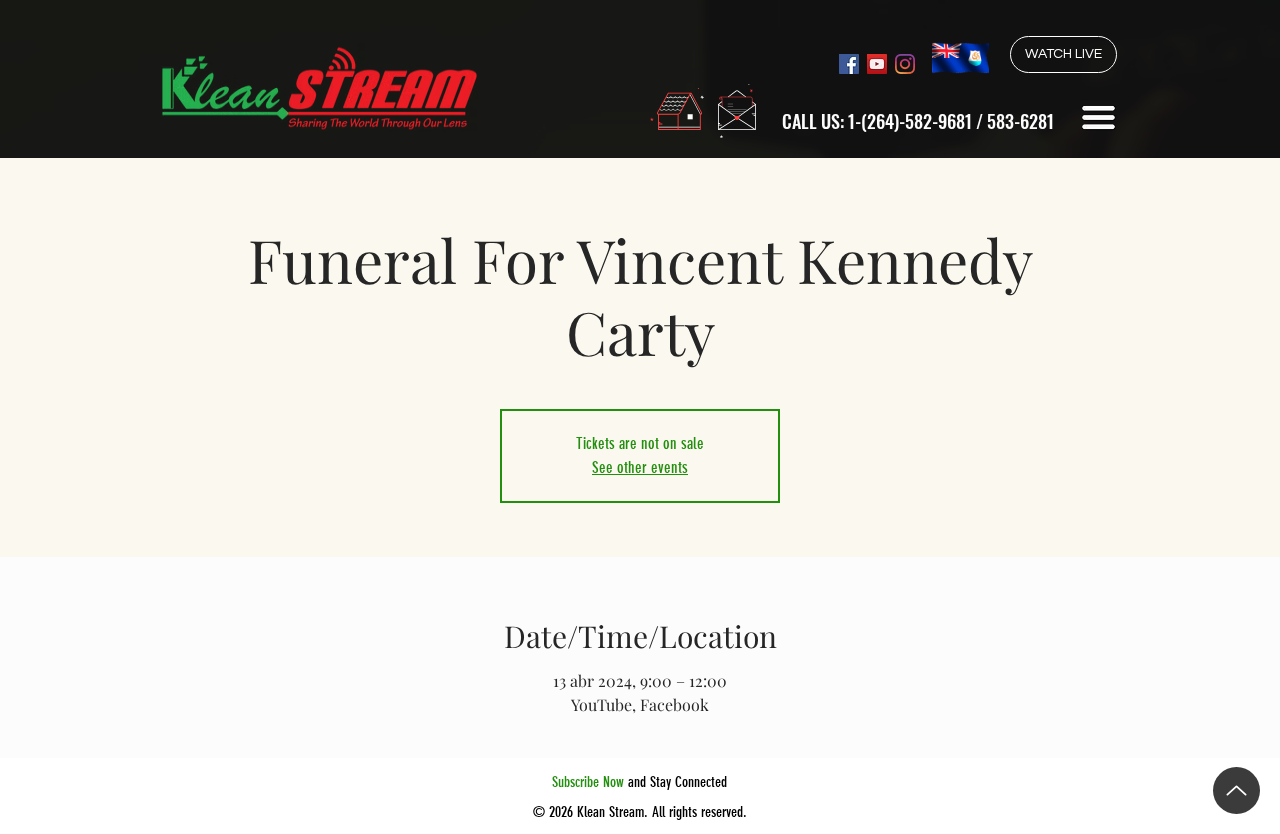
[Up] (1236, 790)
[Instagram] (905, 64)
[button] (1098, 117)
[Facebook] (849, 64)
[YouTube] (877, 64)
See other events (640, 467)
